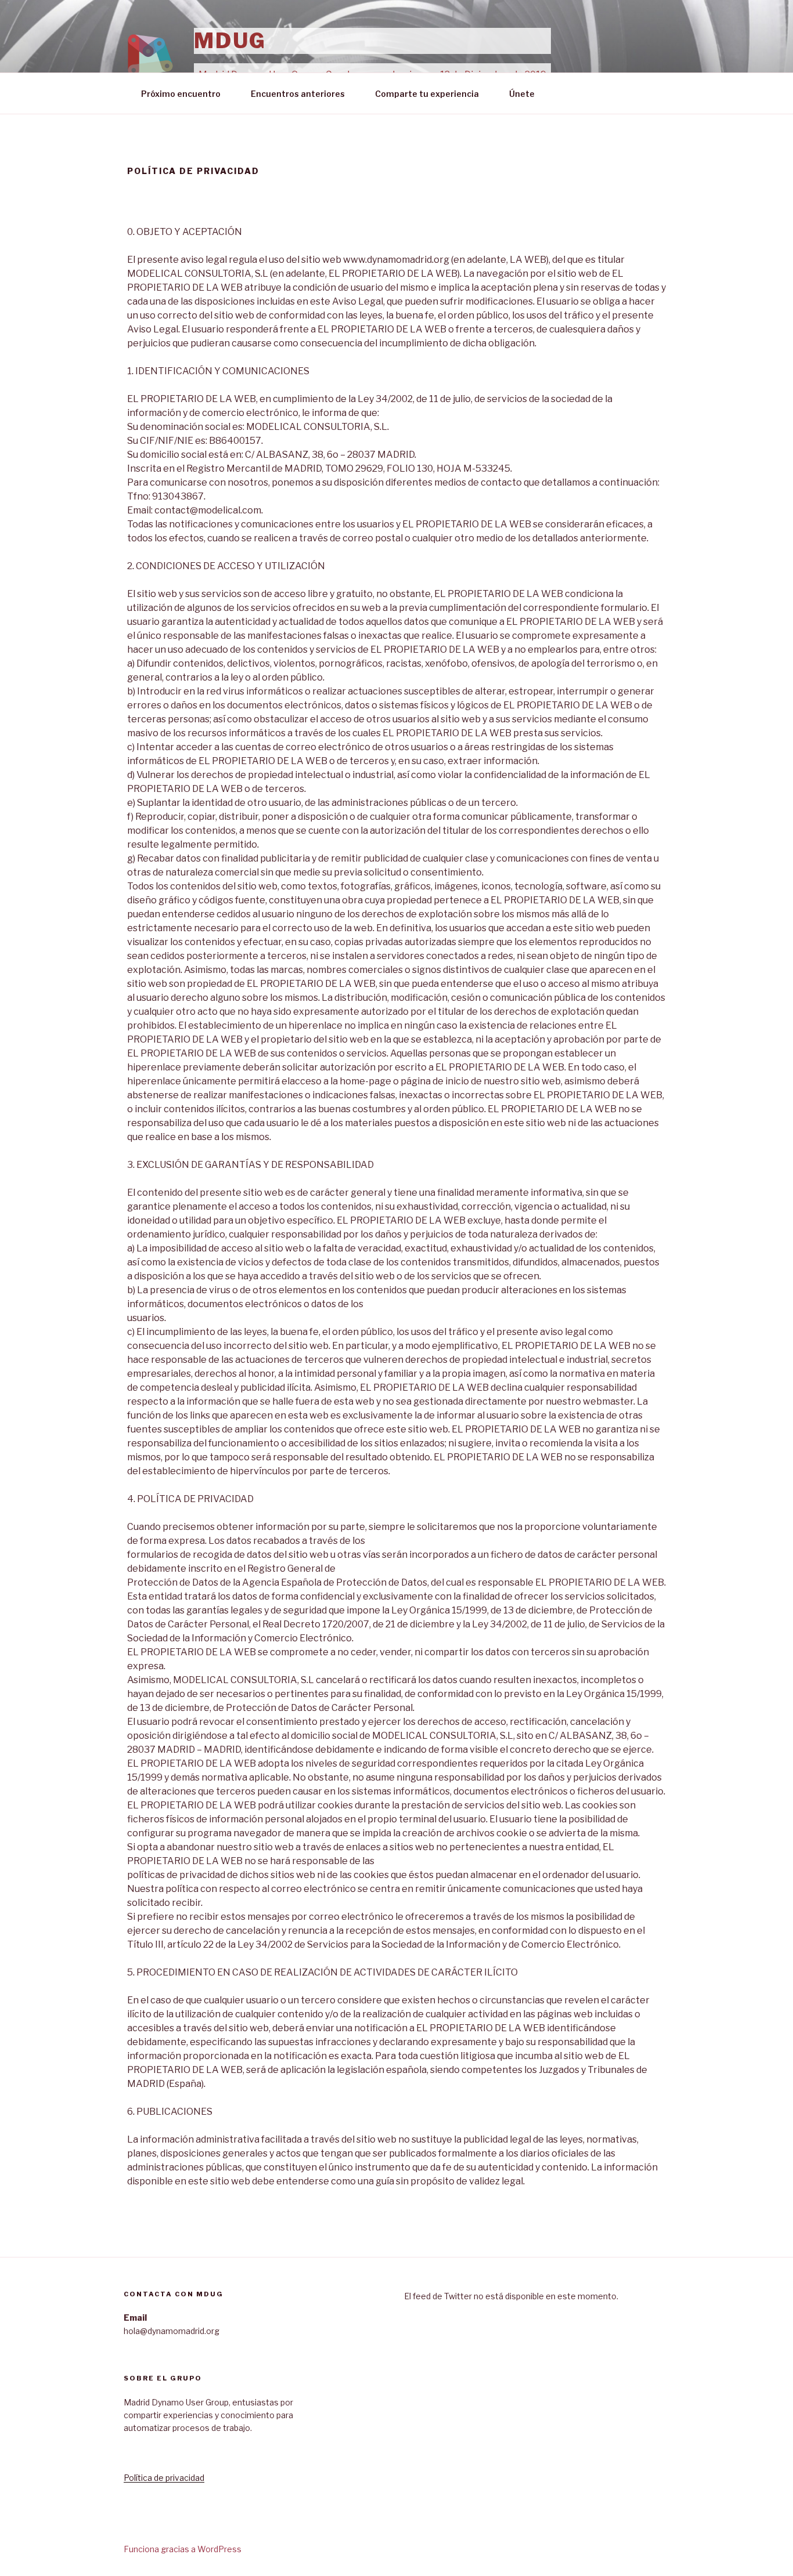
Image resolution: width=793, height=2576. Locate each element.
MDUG (230, 41)
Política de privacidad (164, 2478)
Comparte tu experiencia (427, 94)
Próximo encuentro (181, 94)
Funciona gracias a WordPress (183, 2549)
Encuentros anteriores (298, 94)
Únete (522, 94)
